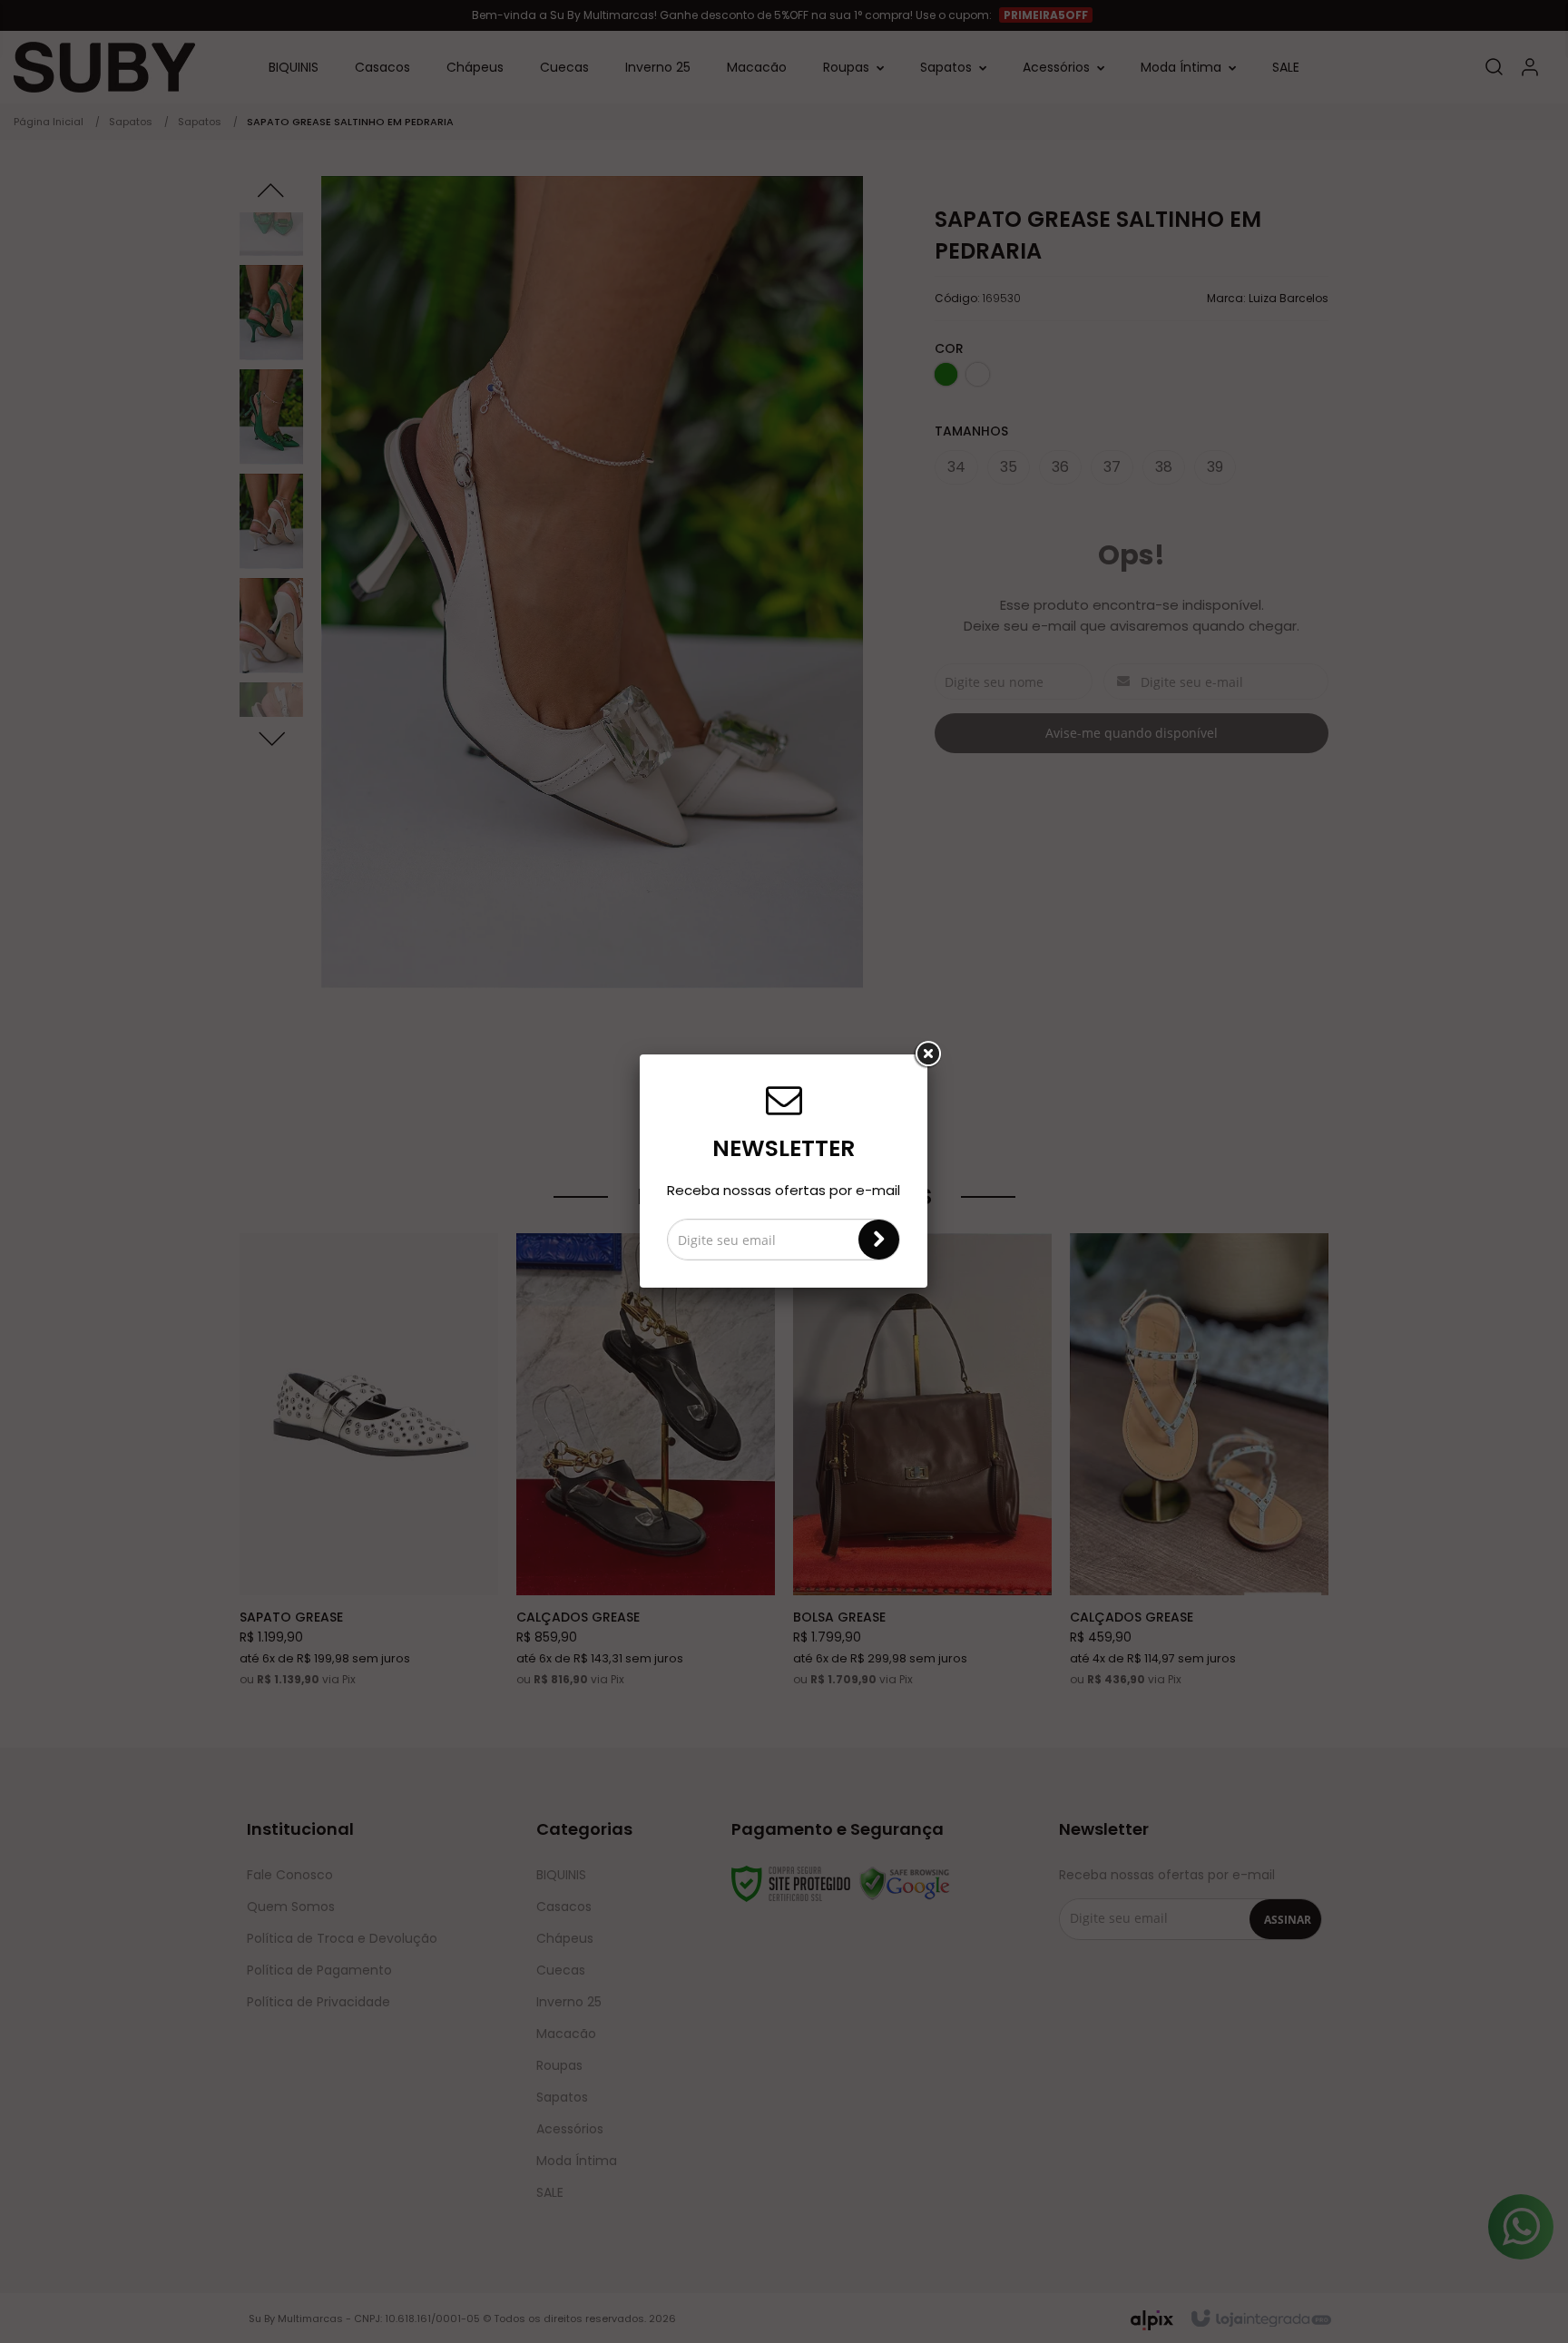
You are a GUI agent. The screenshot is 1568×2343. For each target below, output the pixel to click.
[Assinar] (879, 1240)
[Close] (927, 1054)
